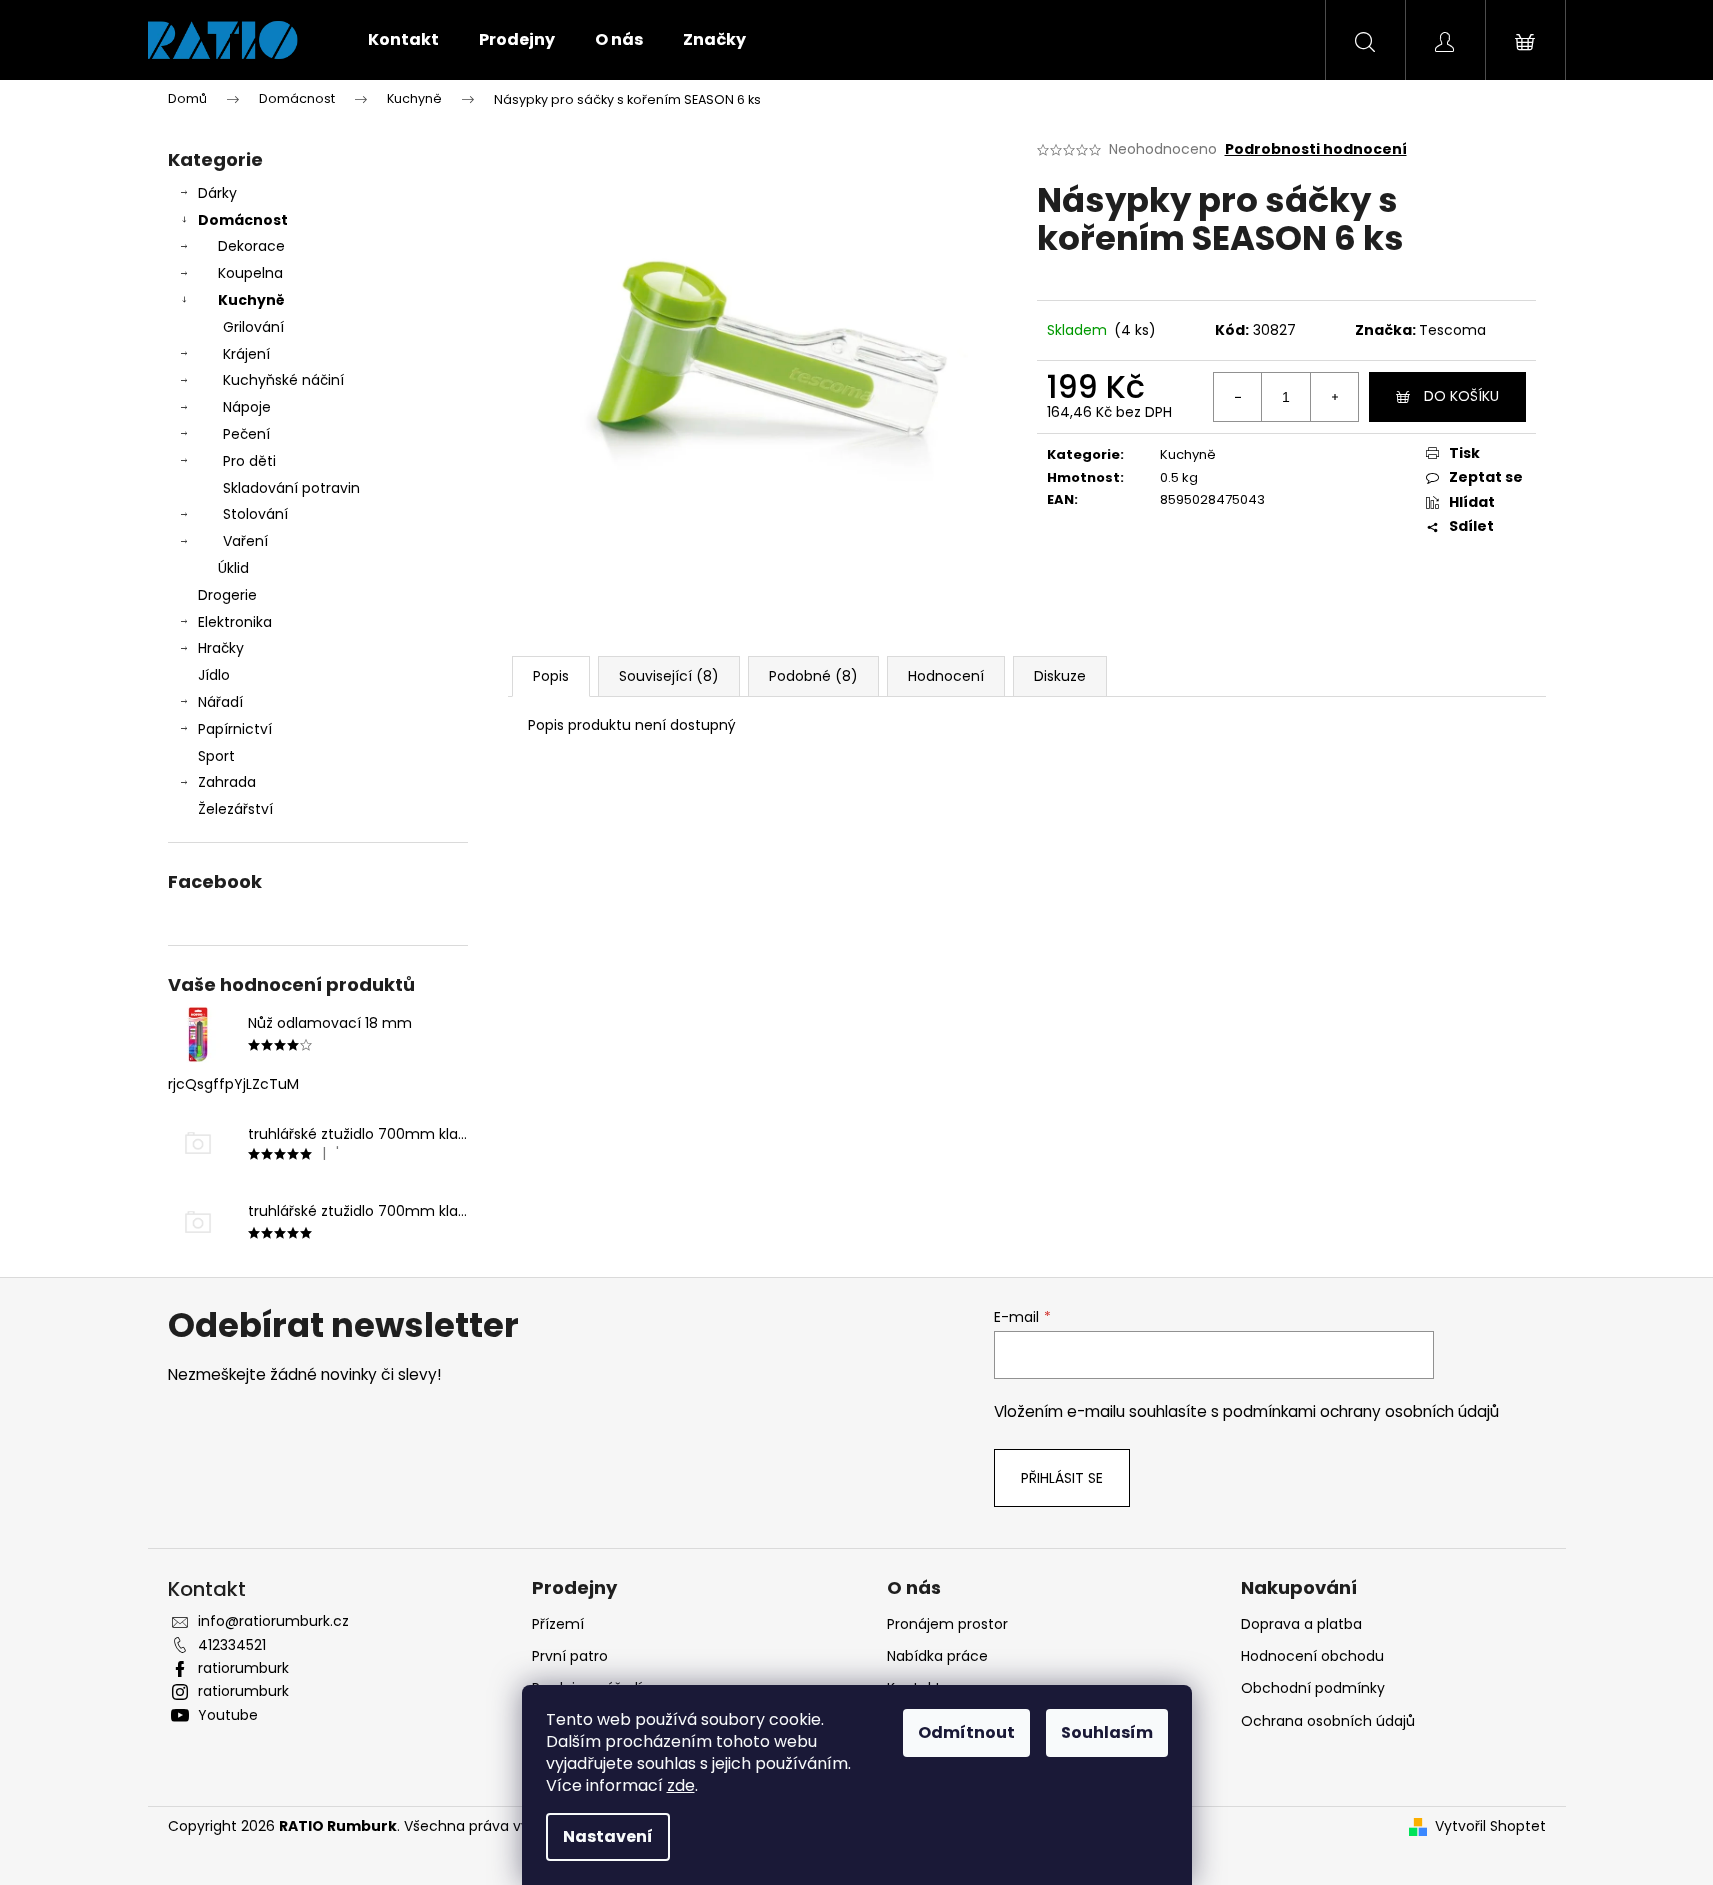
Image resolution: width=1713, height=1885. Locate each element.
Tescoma (1452, 330)
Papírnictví (235, 729)
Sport (216, 756)
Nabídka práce (937, 1656)
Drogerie (227, 595)
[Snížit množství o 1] (1238, 397)
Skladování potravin (291, 488)
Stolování (255, 514)
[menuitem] (403, 40)
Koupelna (250, 273)
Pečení (246, 434)
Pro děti (249, 461)
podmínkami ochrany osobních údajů (1361, 1411)
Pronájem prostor (947, 1624)
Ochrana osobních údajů (1328, 1721)
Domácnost (243, 220)
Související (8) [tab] (669, 676)
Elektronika (235, 622)
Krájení (246, 354)
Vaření (245, 541)
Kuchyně (251, 300)
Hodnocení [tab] (946, 676)
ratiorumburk (243, 1668)
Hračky (221, 648)
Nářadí (220, 702)
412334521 (232, 1645)
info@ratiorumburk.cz (273, 1621)
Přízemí (558, 1624)
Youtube (228, 1715)
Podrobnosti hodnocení (1316, 149)
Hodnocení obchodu (1312, 1656)
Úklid (233, 568)
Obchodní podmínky (1313, 1688)
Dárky (217, 193)
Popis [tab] (551, 676)
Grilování (253, 327)
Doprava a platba (1301, 1624)
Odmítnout (966, 1732)
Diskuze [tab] (1060, 676)
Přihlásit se (1062, 1478)
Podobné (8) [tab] (813, 676)
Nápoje (247, 407)
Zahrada (227, 782)
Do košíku (1461, 396)
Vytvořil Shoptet (1490, 1826)
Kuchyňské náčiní (283, 380)
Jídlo (214, 675)
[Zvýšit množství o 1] (1334, 397)
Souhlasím (1107, 1732)
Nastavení (608, 1836)
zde (681, 1785)
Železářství (235, 809)
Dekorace (251, 246)
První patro (570, 1656)
